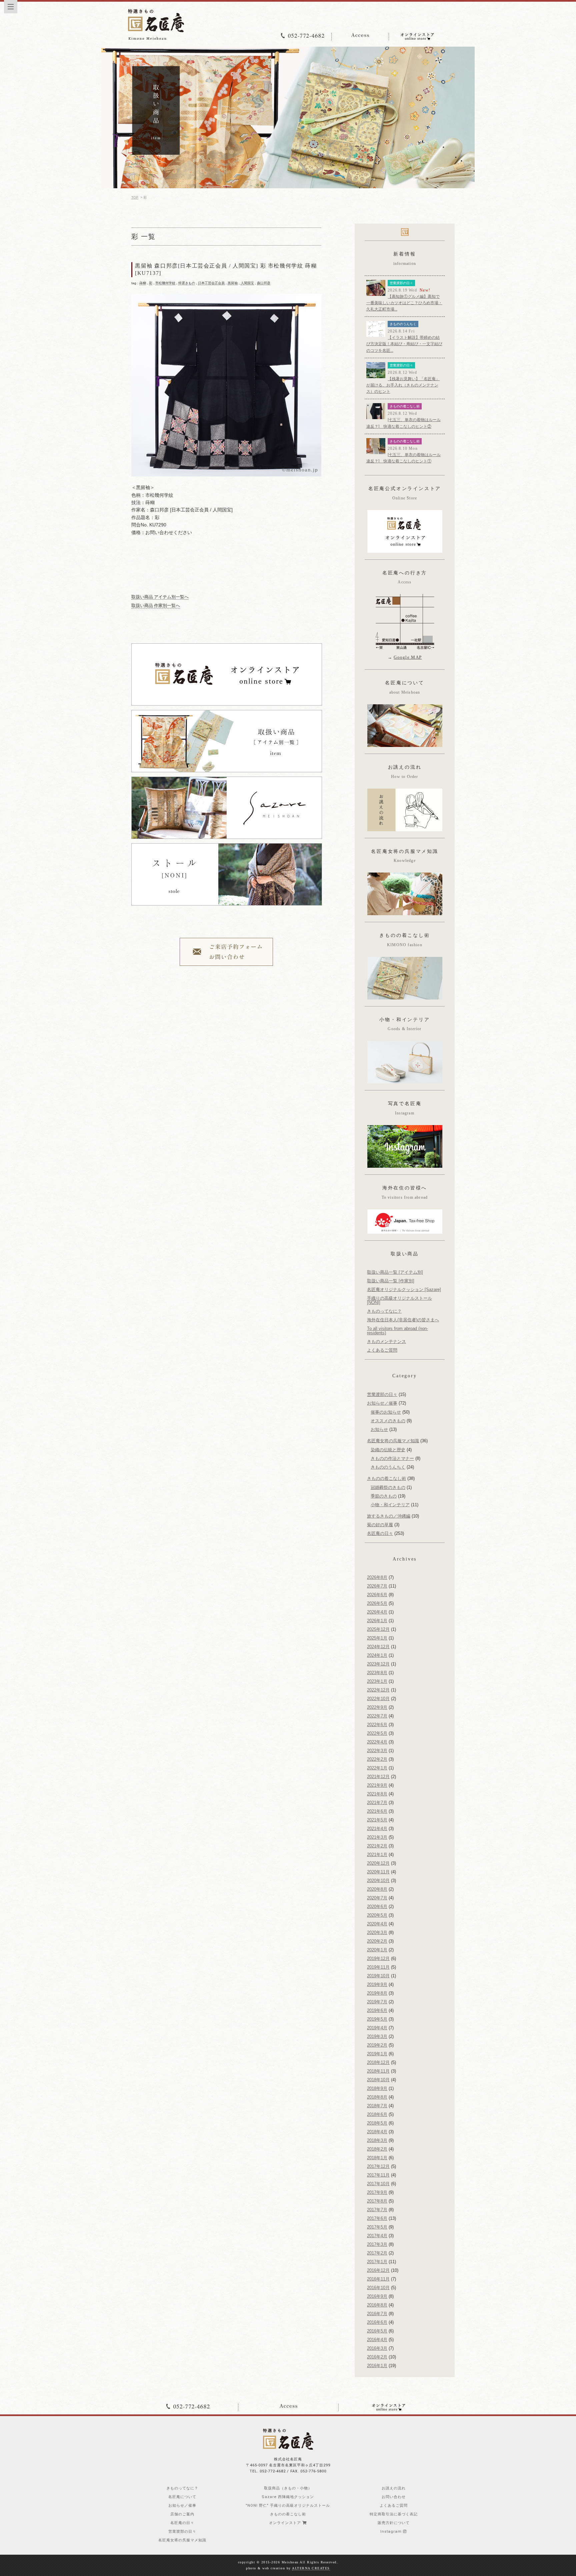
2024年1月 (377, 1655)
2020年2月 (377, 1941)
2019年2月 (377, 2045)
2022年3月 (377, 1751)
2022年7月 (377, 1716)
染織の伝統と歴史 (388, 1450)
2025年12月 (378, 1629)
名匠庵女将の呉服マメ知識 (393, 1441)
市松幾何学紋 (165, 283)
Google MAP (408, 657)
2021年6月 (377, 1811)
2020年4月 (377, 1924)
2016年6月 (377, 2322)
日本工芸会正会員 (211, 283)
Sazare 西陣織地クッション (288, 2497)
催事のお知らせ (386, 1412)
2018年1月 (377, 2158)
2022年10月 (378, 1699)
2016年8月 (377, 2305)
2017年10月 (378, 2184)
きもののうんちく (403, 324)
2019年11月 (378, 1967)
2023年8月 (377, 1673)
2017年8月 (377, 2201)
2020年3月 (377, 1932)
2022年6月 (377, 1725)
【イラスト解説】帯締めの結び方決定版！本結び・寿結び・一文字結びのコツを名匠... (404, 344)
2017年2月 (377, 2253)
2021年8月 (377, 1794)
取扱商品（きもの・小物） (288, 2488)
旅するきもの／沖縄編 (389, 1516)
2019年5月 (377, 2019)
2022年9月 (377, 1707)
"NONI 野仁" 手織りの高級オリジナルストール (288, 2506)
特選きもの (187, 283)
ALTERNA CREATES (311, 2568)
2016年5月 (377, 2331)
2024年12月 (378, 1647)
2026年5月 (377, 1603)
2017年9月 (377, 2192)
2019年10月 (378, 1976)
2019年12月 (378, 1958)
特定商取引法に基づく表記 (394, 2514)
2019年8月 (377, 1993)
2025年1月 (377, 1638)
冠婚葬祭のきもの (388, 1487)
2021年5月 (377, 1820)
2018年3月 (377, 2140)
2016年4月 (377, 2340)
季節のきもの (384, 1496)
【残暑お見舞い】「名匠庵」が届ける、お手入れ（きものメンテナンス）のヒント (403, 385)
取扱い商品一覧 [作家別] (391, 1281)
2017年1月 (377, 2262)
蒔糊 (143, 283)
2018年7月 (377, 2106)
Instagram (392, 2532)
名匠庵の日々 (380, 1533)
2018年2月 (377, 2149)
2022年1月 (377, 1768)
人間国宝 (247, 283)
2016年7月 (377, 2314)
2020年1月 (377, 1950)
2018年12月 (378, 2062)
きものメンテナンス (386, 1341)
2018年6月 (377, 2114)
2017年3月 (377, 2244)
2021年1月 (377, 1855)
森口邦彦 (264, 283)
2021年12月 (378, 1777)
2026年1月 (377, 1621)
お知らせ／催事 (382, 1403)
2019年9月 (377, 1984)
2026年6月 (377, 1595)
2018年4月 (377, 2132)
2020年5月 (377, 1915)
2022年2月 (377, 1759)
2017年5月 (377, 2227)
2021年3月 (377, 1837)
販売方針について (394, 2523)
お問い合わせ (394, 2497)
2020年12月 (378, 1863)
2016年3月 (377, 2348)
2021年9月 (377, 1785)
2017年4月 (377, 2236)
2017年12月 (378, 2166)
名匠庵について (182, 2497)
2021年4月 (377, 1829)
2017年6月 (377, 2218)
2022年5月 (377, 1733)
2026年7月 (377, 1586)
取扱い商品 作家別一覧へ (156, 606)
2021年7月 (377, 1803)
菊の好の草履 (380, 1525)
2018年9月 (377, 2088)
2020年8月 (377, 1889)
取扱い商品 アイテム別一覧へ (160, 597)
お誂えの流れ (394, 2488)
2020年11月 (378, 1872)
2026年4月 (377, 1612)
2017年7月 (377, 2210)
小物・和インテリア (390, 1505)
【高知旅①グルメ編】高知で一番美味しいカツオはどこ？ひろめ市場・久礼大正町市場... (404, 303)
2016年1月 (377, 2366)
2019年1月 (377, 2054)
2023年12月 (378, 1664)
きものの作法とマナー (392, 1458)
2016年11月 (378, 2279)
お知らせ (379, 1429)
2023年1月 (377, 1681)
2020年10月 (378, 1881)
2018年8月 (377, 2097)
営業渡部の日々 (401, 283)
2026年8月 (377, 1577)
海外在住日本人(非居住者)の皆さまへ (403, 1320)
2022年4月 (377, 1742)
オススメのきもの (388, 1421)
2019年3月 (377, 2036)
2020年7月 (377, 1898)
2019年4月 (377, 2028)
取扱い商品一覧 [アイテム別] (395, 1272)
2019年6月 (377, 2010)
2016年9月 (377, 2296)
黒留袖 (233, 283)
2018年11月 (378, 2071)
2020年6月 (377, 1907)
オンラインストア (286, 2523)
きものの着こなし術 (405, 406)
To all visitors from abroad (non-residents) (397, 1331)
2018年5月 (377, 2123)
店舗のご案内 (182, 2514)
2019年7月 (377, 2002)
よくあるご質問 (382, 1350)
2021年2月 (377, 1846)
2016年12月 (378, 2270)
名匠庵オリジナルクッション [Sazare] (404, 1289)
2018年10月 (378, 2080)
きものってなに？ (384, 1311)
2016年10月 (378, 2288)
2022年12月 (378, 1690)
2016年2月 (377, 2357)
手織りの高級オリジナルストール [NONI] (399, 1300)
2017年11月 (378, 2175)
